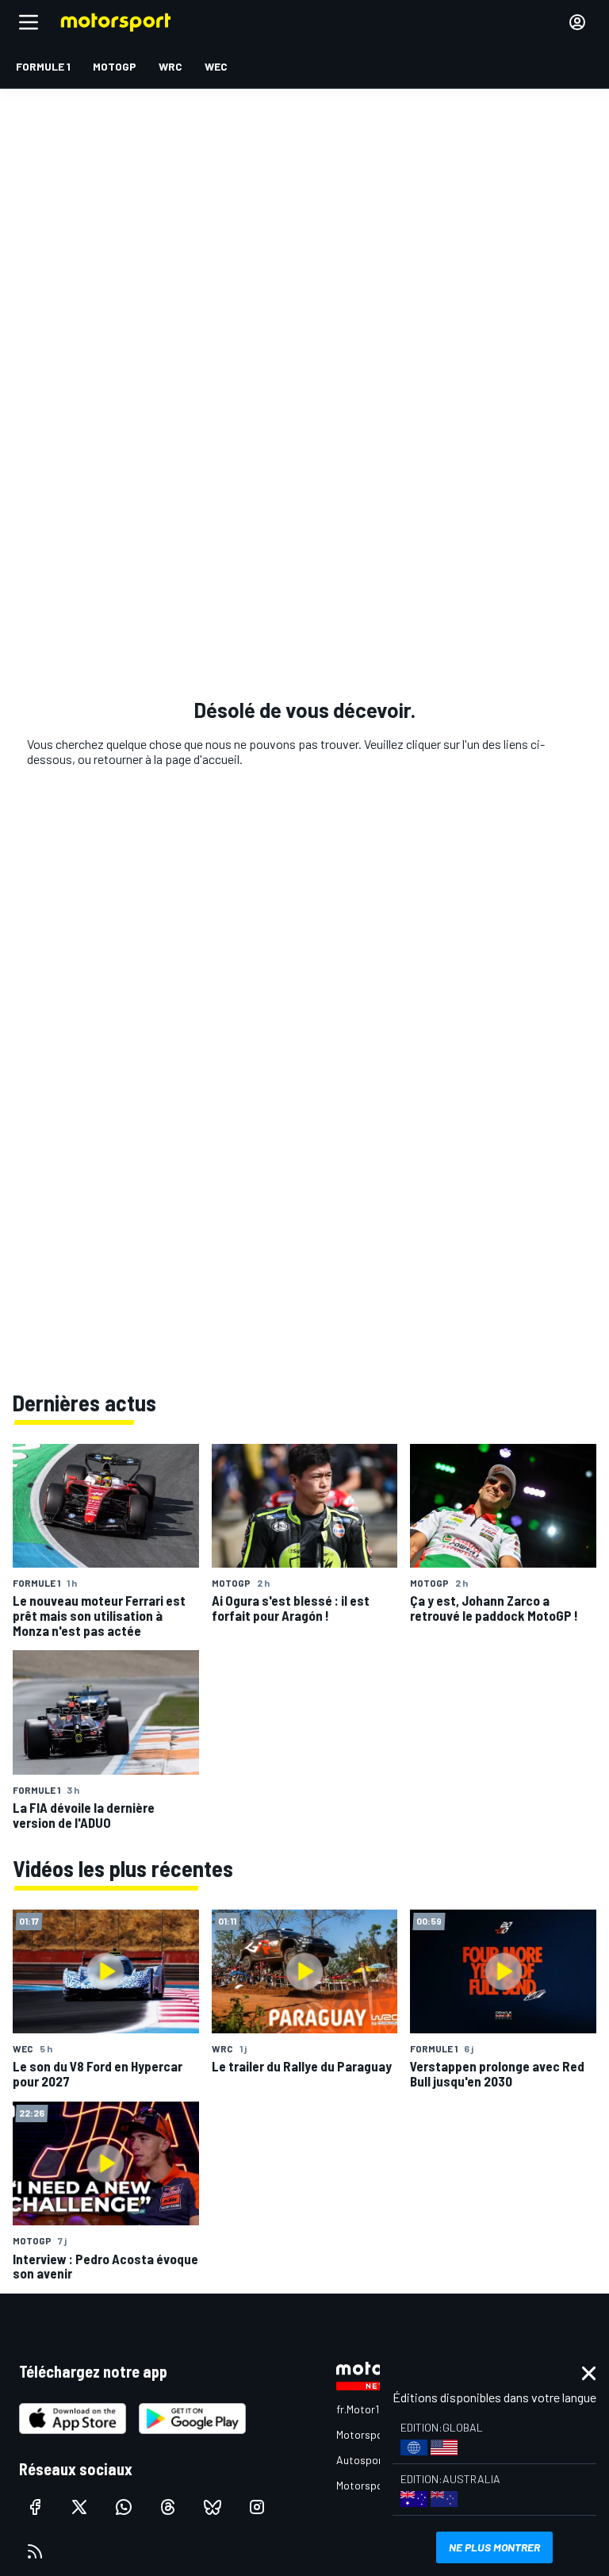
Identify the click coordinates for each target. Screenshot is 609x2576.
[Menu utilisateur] (577, 22)
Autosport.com (373, 2460)
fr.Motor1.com (369, 2409)
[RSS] (35, 2551)
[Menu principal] (29, 22)
